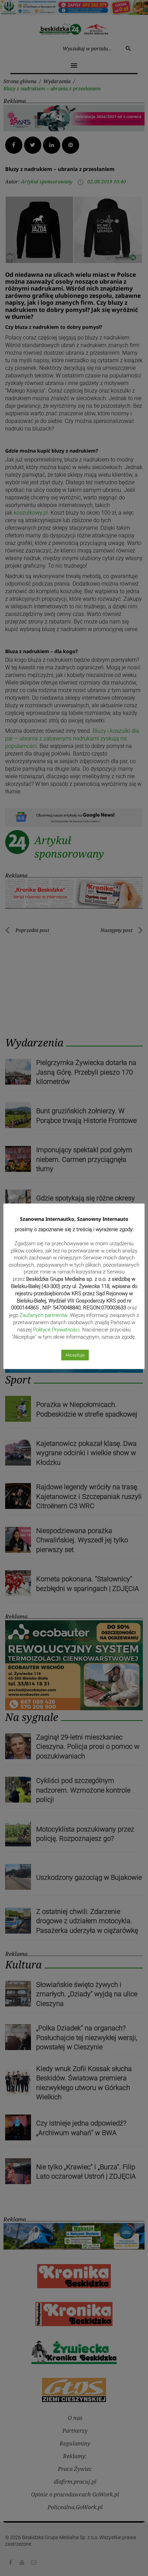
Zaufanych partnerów (43, 1315)
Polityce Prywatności (56, 1330)
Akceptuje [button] (75, 1355)
